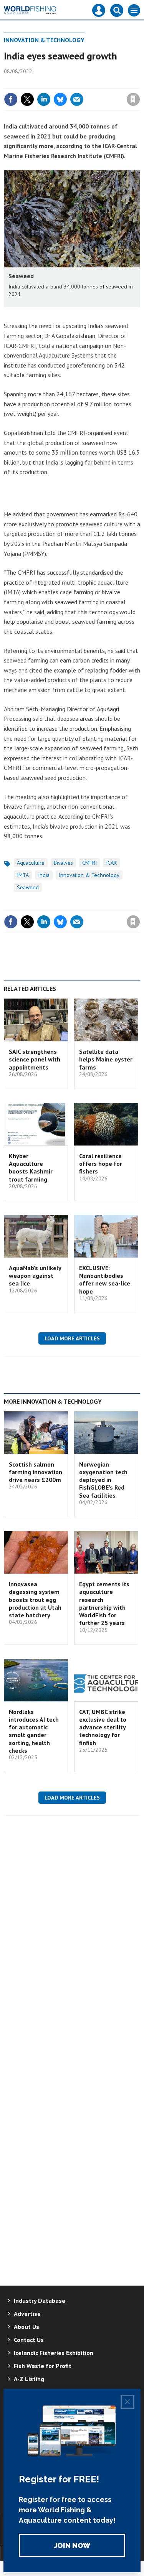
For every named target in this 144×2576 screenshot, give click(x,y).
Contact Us (29, 2340)
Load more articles (72, 1338)
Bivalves (63, 863)
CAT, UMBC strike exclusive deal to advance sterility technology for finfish (103, 1727)
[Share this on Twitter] (27, 99)
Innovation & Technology (44, 40)
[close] (139, 83)
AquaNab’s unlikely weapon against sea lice (35, 1276)
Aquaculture (31, 863)
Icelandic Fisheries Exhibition (54, 2353)
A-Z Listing (29, 2379)
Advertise (27, 2314)
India (44, 875)
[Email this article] (77, 99)
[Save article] (133, 99)
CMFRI (89, 863)
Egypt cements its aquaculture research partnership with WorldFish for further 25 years (104, 1603)
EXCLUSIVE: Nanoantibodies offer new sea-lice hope (105, 1280)
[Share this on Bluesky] (60, 99)
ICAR (111, 863)
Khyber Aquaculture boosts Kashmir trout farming (31, 1168)
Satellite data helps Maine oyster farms (106, 1059)
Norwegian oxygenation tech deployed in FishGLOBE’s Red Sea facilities (103, 1480)
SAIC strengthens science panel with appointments (35, 1059)
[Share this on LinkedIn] (44, 99)
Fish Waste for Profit (43, 2366)
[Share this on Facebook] (11, 99)
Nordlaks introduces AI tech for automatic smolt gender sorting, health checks (34, 1731)
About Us (26, 2327)
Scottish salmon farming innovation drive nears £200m (36, 1472)
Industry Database (40, 2301)
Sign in (43, 83)
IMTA (23, 875)
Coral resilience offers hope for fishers (101, 1164)
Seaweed (28, 887)
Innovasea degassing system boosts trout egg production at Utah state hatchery (35, 1599)
